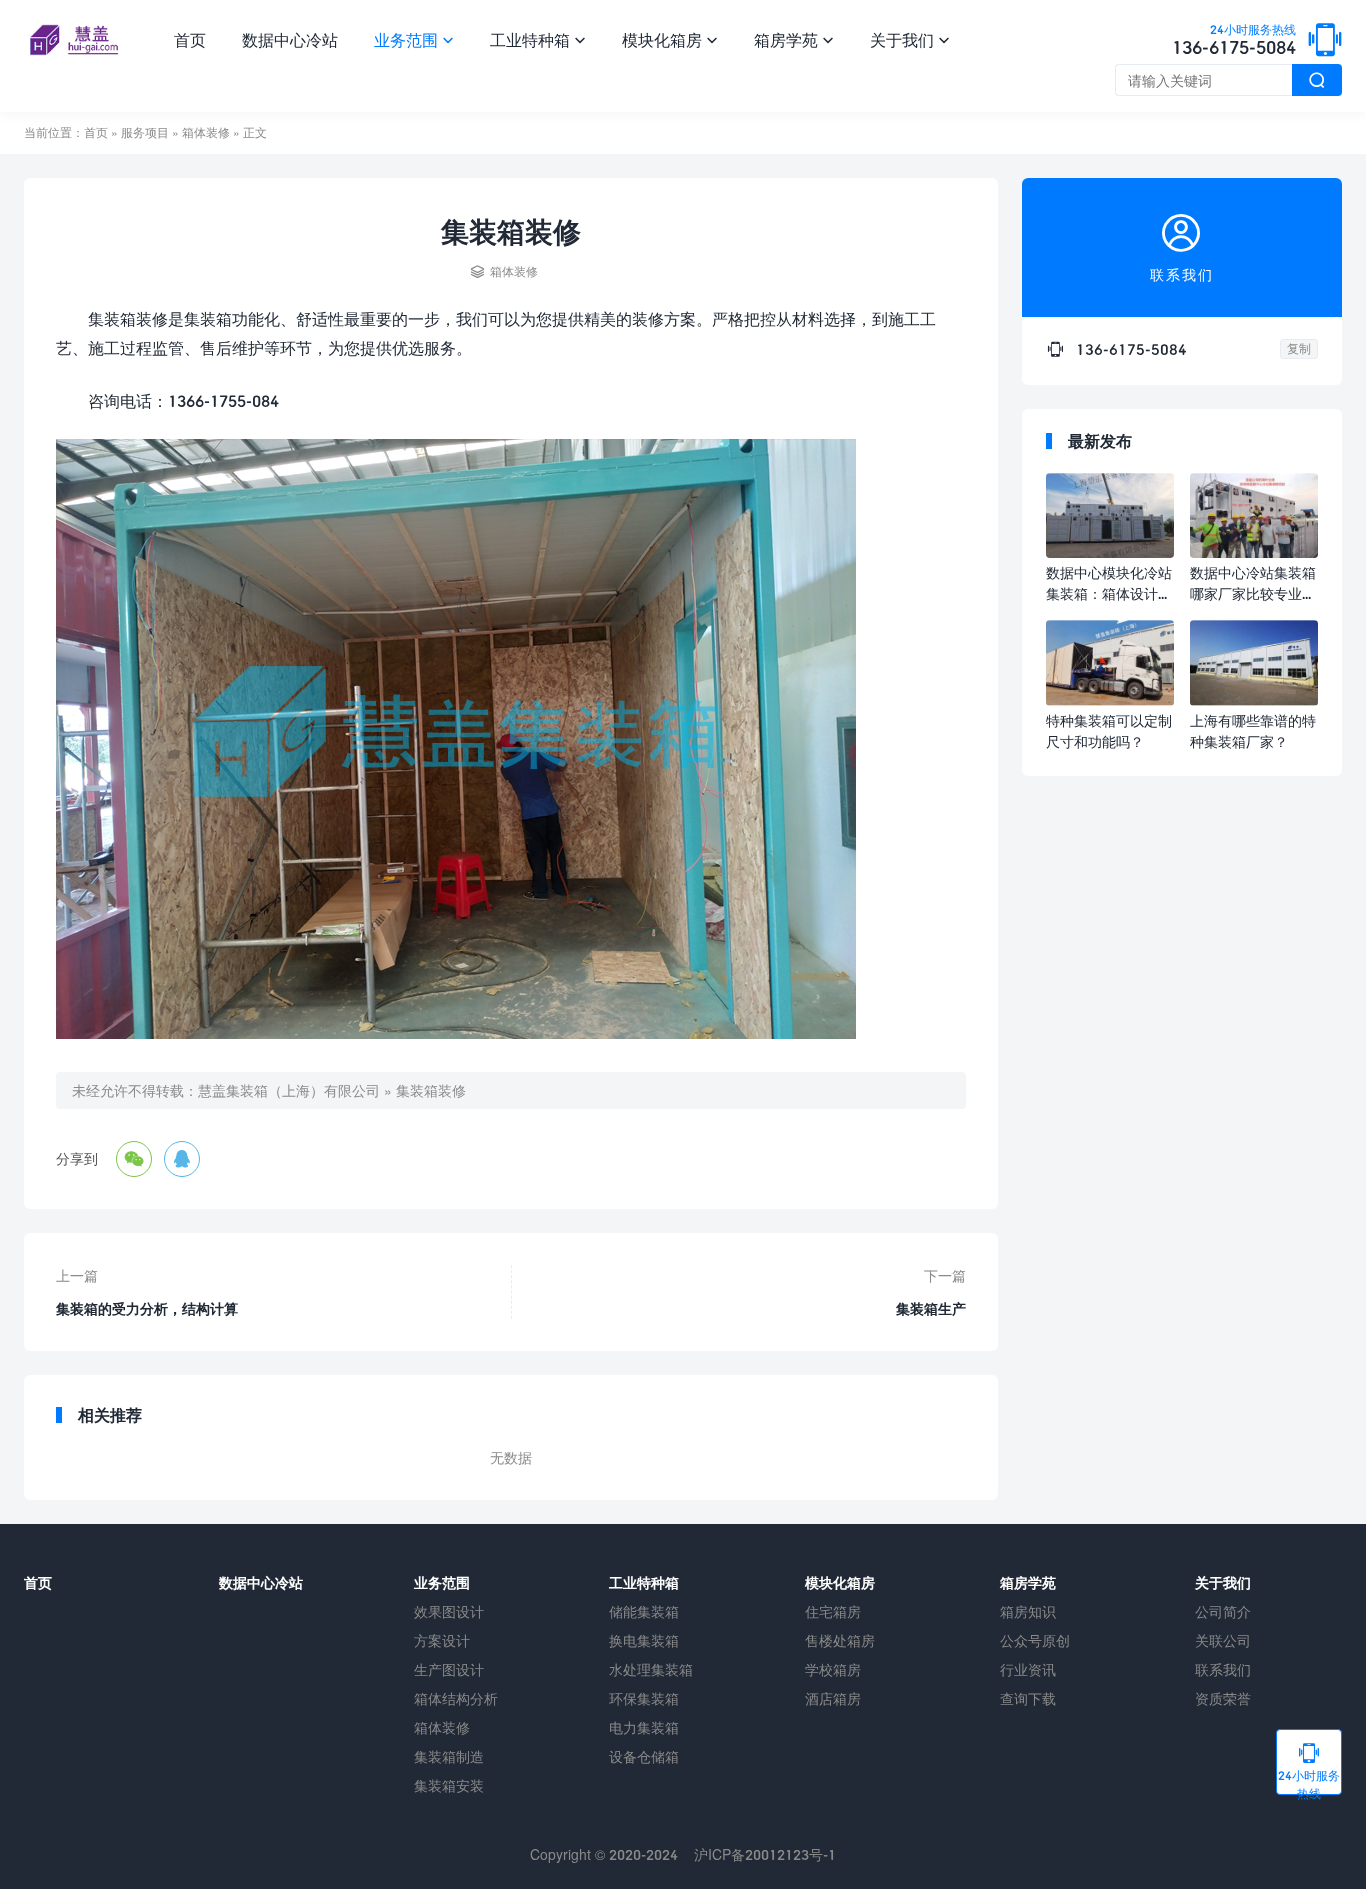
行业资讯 (1028, 1669)
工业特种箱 (538, 39)
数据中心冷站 (290, 39)
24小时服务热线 (1309, 1767)
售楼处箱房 (840, 1640)
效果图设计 (449, 1611)
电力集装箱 (644, 1727)
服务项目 (145, 132)
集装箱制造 (449, 1756)
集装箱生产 (931, 1308)
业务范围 (414, 39)
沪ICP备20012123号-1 (765, 1854)
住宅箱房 (833, 1611)
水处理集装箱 (651, 1669)
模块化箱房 (670, 39)
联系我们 (1223, 1669)
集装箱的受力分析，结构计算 (147, 1308)
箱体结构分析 (456, 1698)
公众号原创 (1035, 1640)
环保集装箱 (644, 1698)
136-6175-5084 (1234, 41)
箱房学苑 (794, 39)
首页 (190, 39)
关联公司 (1223, 1640)
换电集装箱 (644, 1640)
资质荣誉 (1223, 1698)
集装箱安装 (449, 1785)
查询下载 (1028, 1698)
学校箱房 (833, 1669)
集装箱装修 (431, 1090)
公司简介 (1223, 1611)
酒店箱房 (833, 1698)
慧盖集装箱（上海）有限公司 (289, 1090)
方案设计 (442, 1640)
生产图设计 (449, 1669)
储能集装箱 (644, 1611)
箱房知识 (1028, 1611)
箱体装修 (206, 132)
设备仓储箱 (644, 1756)
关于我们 (910, 39)
